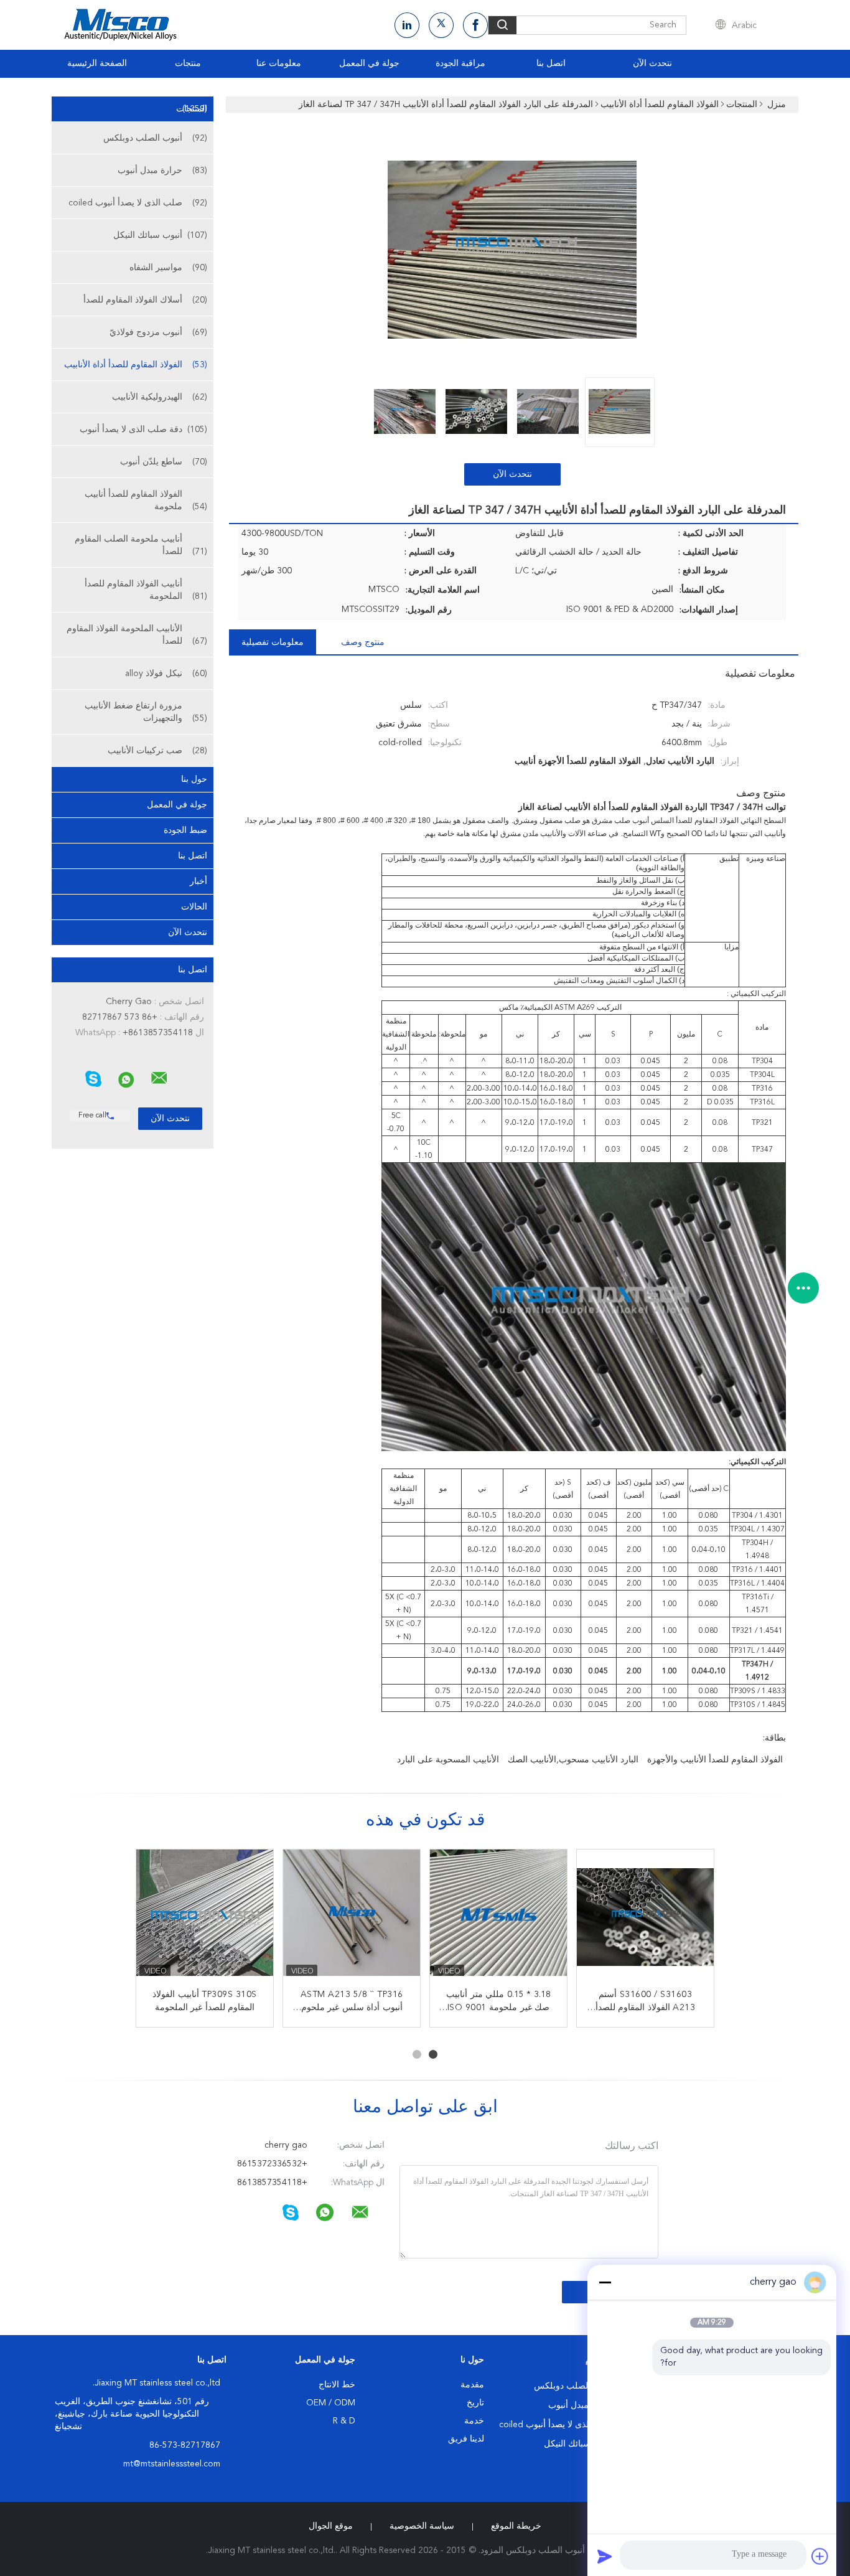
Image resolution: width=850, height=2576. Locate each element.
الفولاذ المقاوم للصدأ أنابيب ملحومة (146, 501)
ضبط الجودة (185, 830)
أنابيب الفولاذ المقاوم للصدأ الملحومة (146, 590)
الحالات (194, 907)
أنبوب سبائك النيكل (160, 235)
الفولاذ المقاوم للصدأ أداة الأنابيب (136, 365)
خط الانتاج (337, 2385)
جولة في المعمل (369, 63)
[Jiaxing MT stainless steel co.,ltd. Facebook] (475, 25)
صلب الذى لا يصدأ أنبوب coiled (138, 203)
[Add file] (820, 2556)
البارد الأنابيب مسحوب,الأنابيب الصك (573, 1760)
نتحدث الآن (652, 63)
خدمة (474, 2421)
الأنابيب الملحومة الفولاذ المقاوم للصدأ (137, 635)
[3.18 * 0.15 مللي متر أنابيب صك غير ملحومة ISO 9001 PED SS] (498, 1918)
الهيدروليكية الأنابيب (160, 397)
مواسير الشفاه (168, 268)
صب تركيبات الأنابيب (157, 751)
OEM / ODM (331, 2403)
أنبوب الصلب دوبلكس (155, 138)
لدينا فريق (466, 2439)
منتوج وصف (363, 642)
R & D (344, 2421)
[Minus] (605, 2282)
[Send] (605, 2556)
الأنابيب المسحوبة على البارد (448, 1760)
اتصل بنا (551, 63)
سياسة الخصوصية (422, 2526)
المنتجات (192, 109)
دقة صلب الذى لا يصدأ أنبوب (143, 430)
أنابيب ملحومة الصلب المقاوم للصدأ (141, 545)
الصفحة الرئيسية (97, 63)
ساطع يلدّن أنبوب (164, 462)
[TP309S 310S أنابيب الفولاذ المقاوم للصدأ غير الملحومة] (205, 1918)
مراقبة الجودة (460, 63)
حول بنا (194, 779)
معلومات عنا (279, 63)
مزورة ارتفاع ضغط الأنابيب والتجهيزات (146, 712)
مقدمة (472, 2385)
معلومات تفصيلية (273, 642)
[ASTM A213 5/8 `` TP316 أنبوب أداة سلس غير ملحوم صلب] (352, 1918)
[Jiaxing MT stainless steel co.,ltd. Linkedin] (407, 25)
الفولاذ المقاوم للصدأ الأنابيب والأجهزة (715, 1760)
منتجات (188, 63)
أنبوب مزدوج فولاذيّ (158, 332)
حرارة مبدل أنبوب (162, 171)
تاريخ (475, 2403)
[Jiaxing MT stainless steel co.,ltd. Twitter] (441, 25)
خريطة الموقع (516, 2526)
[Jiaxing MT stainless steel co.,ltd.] (159, 1078)
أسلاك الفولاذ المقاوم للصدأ (145, 300)
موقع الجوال (331, 2526)
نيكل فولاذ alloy (166, 674)
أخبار (198, 881)
